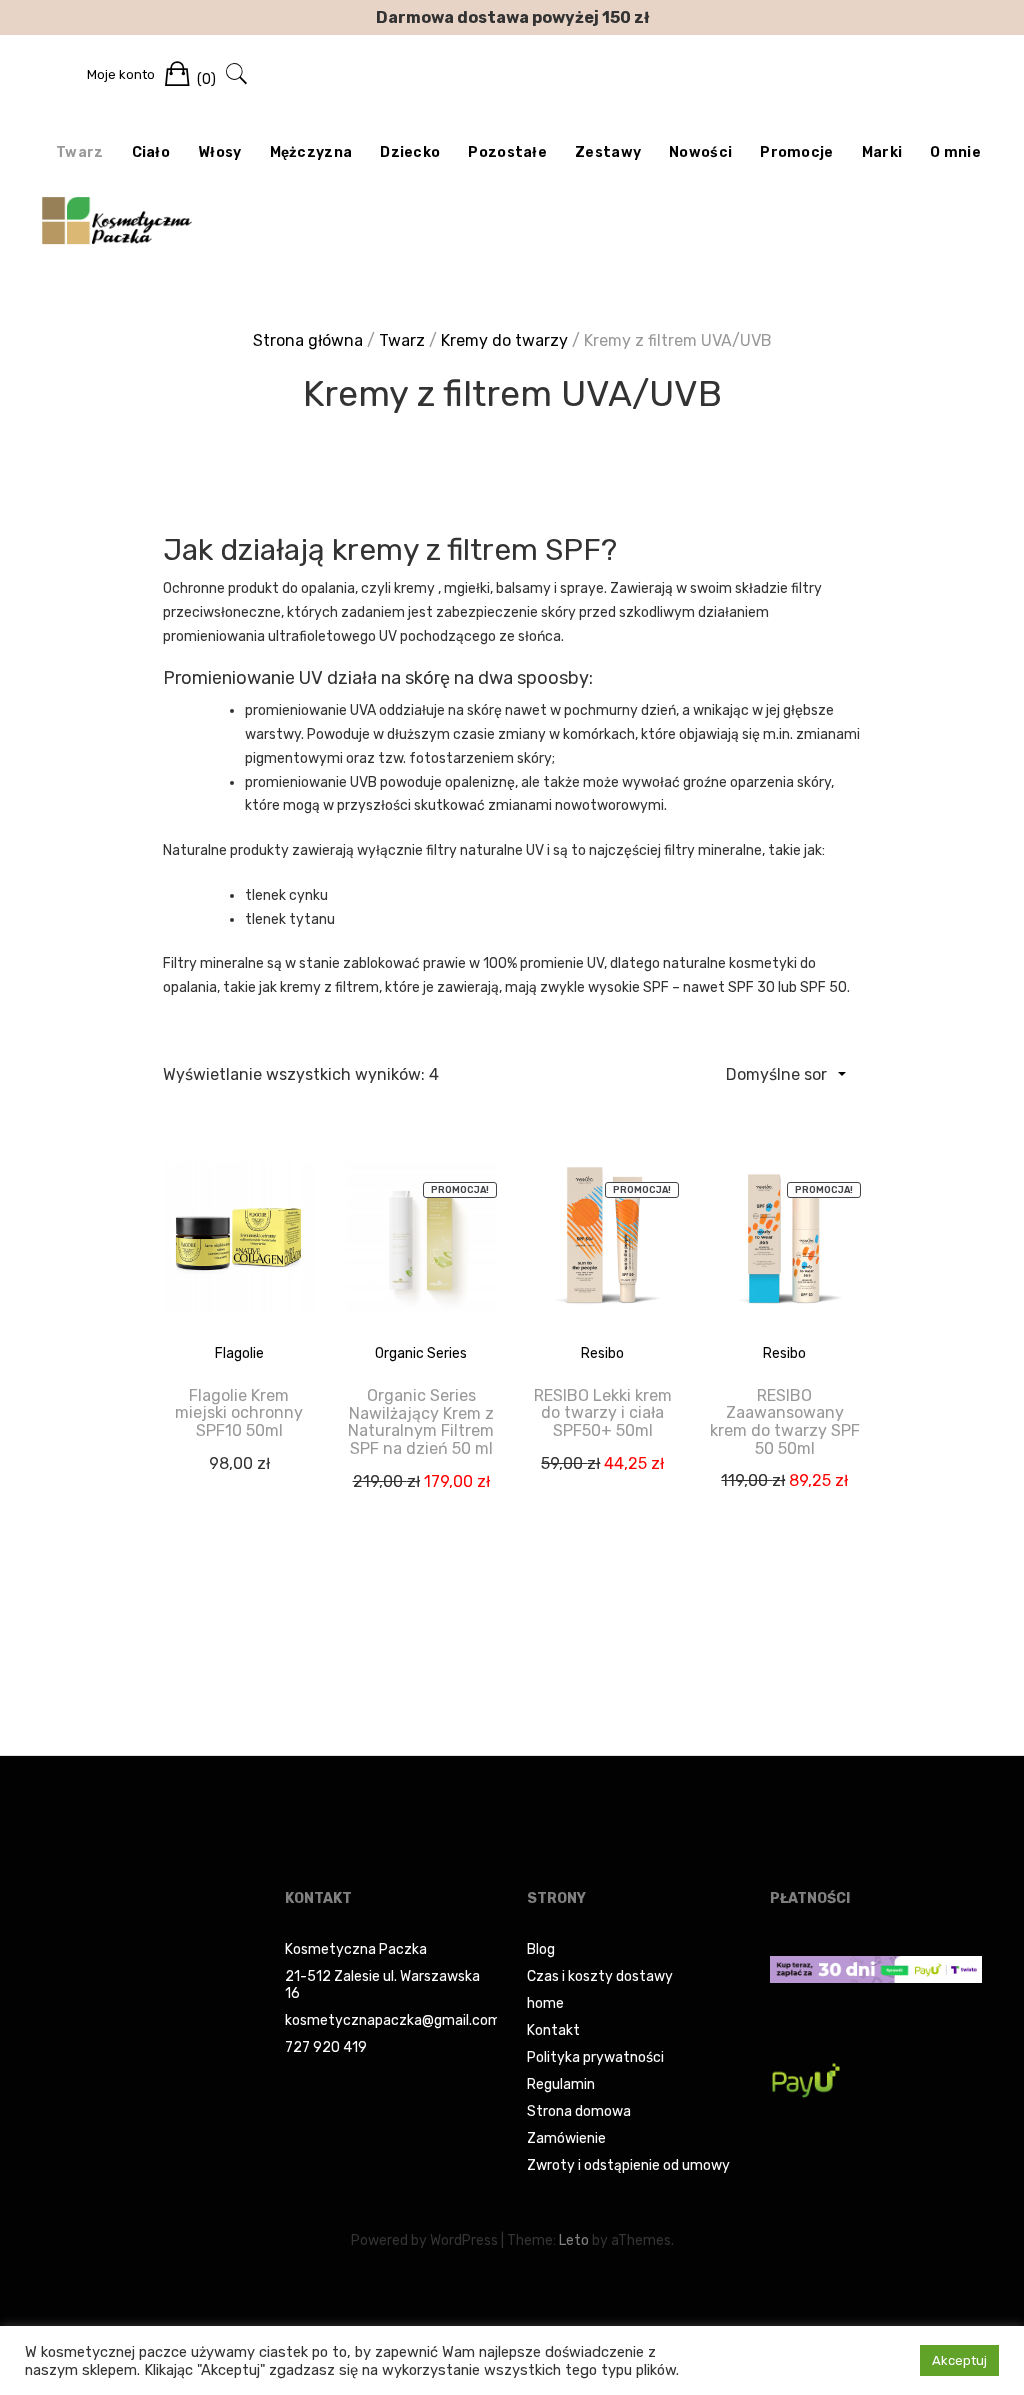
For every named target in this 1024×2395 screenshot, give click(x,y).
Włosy (220, 152)
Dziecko (410, 152)
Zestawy (608, 152)
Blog (541, 1949)
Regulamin (561, 2084)
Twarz (80, 152)
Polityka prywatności (595, 2057)
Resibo (602, 1353)
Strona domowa (579, 2111)
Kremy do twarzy (504, 340)
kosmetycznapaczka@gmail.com (393, 2020)
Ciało (151, 152)
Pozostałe (507, 152)
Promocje (796, 152)
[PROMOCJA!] (421, 1251)
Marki (882, 152)
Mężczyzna (311, 152)
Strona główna (308, 340)
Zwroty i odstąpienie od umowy (628, 2165)
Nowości (700, 152)
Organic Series (421, 1353)
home (545, 2003)
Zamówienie (566, 2138)
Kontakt (553, 2030)
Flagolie (239, 1353)
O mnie (955, 152)
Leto (574, 2240)
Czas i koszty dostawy (600, 1976)
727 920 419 (326, 2047)
